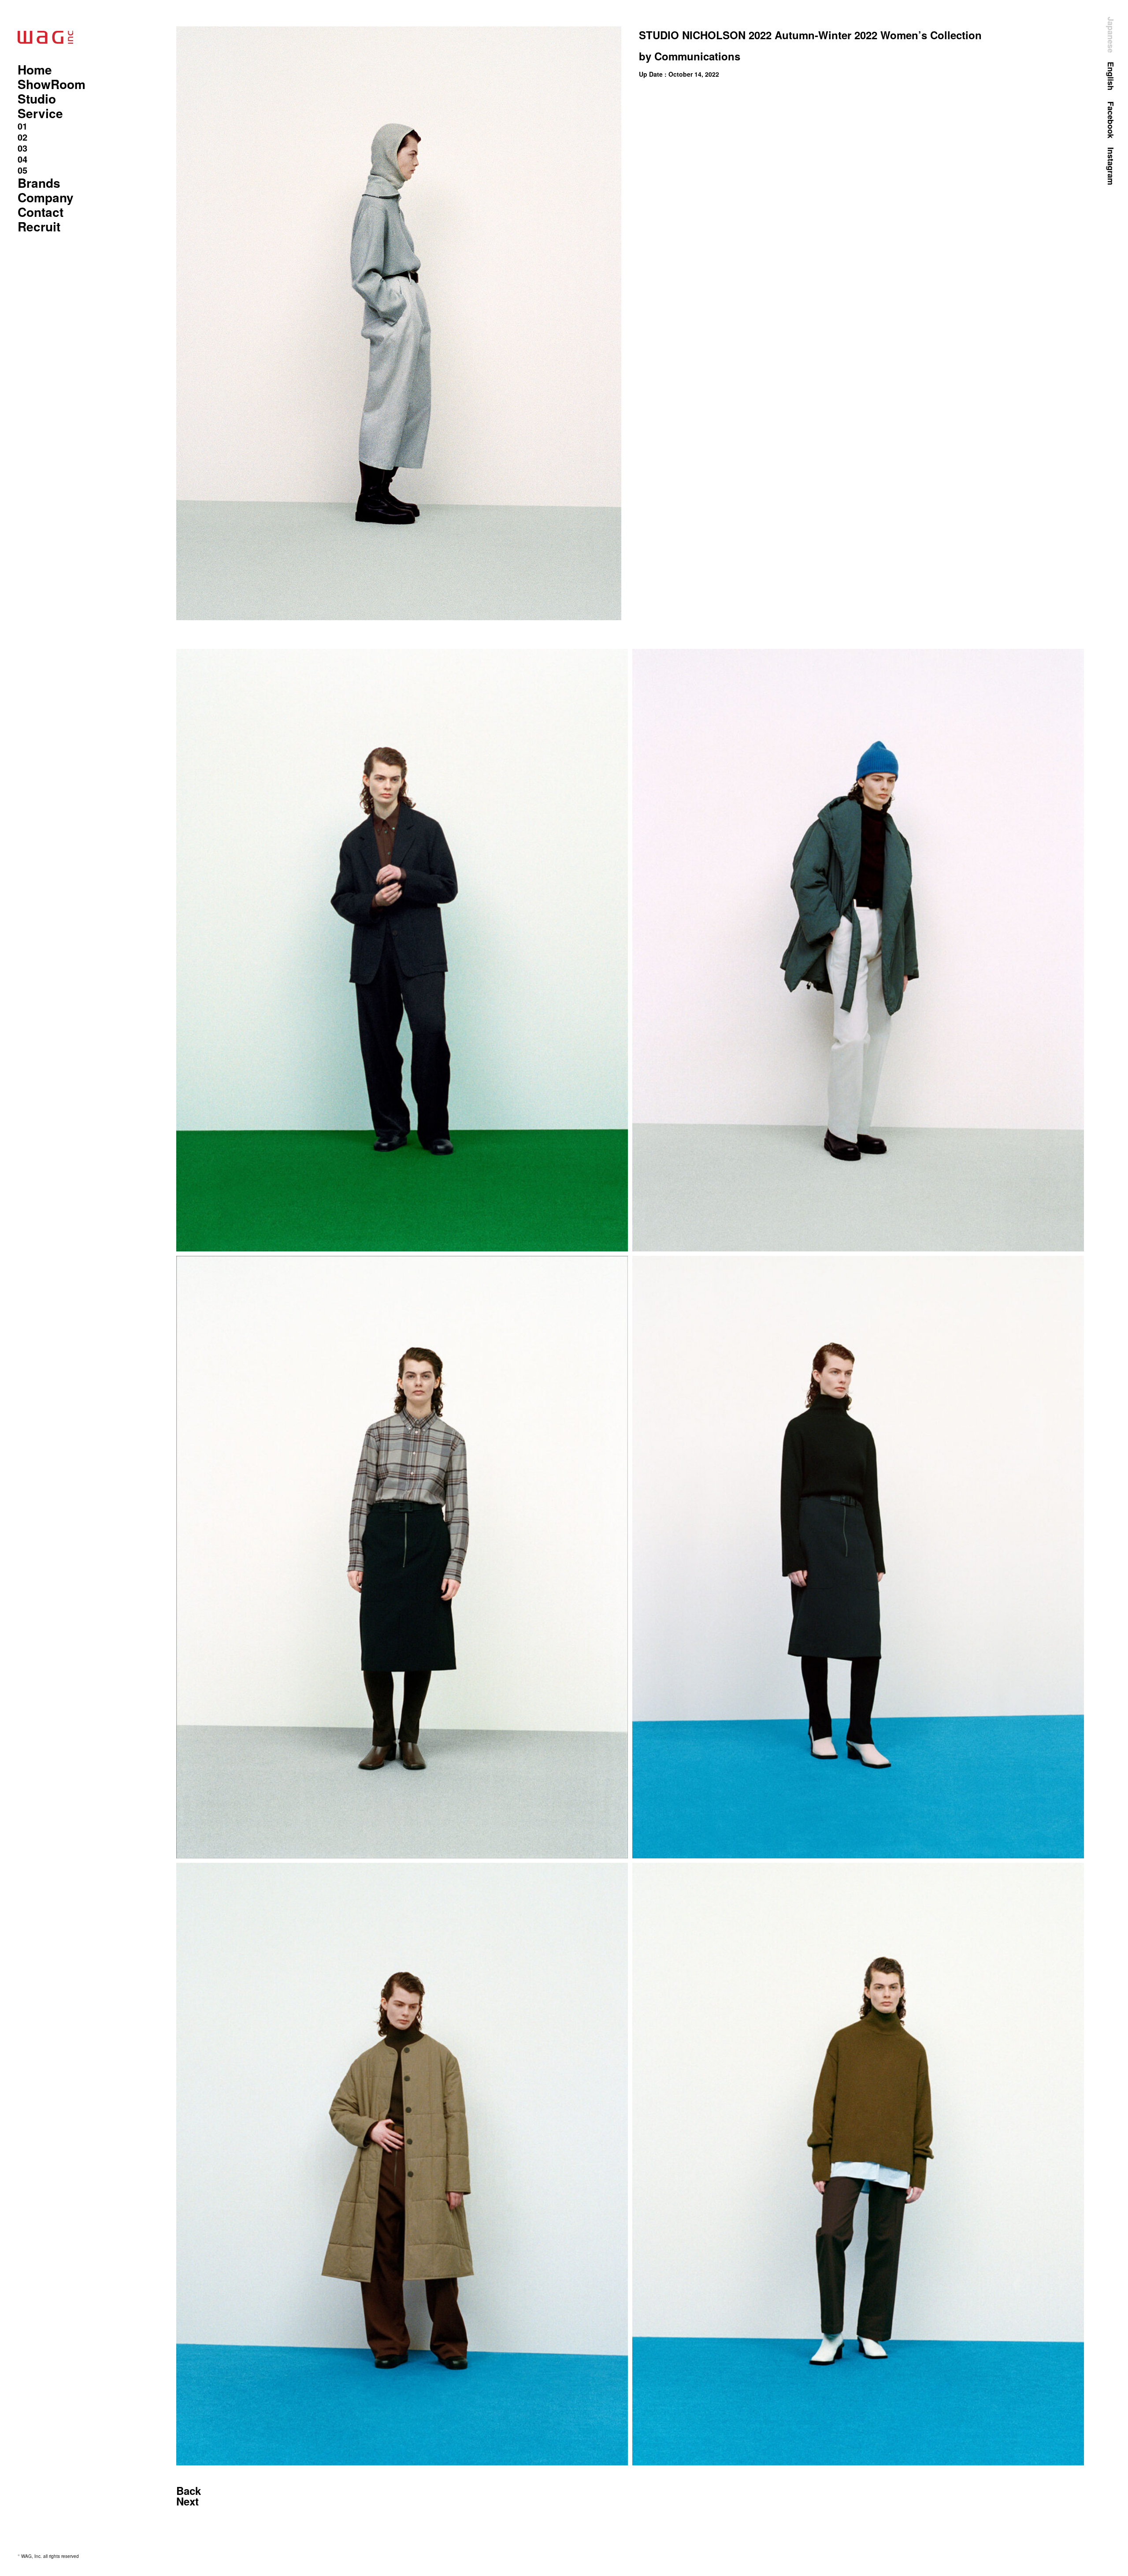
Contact (41, 212)
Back (189, 2490)
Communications (697, 56)
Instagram (1111, 166)
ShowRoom (52, 84)
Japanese (1111, 35)
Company (46, 197)
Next (187, 2501)
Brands (39, 183)
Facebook (1111, 120)
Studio (37, 99)
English (1111, 76)
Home (35, 69)
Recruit (39, 226)
